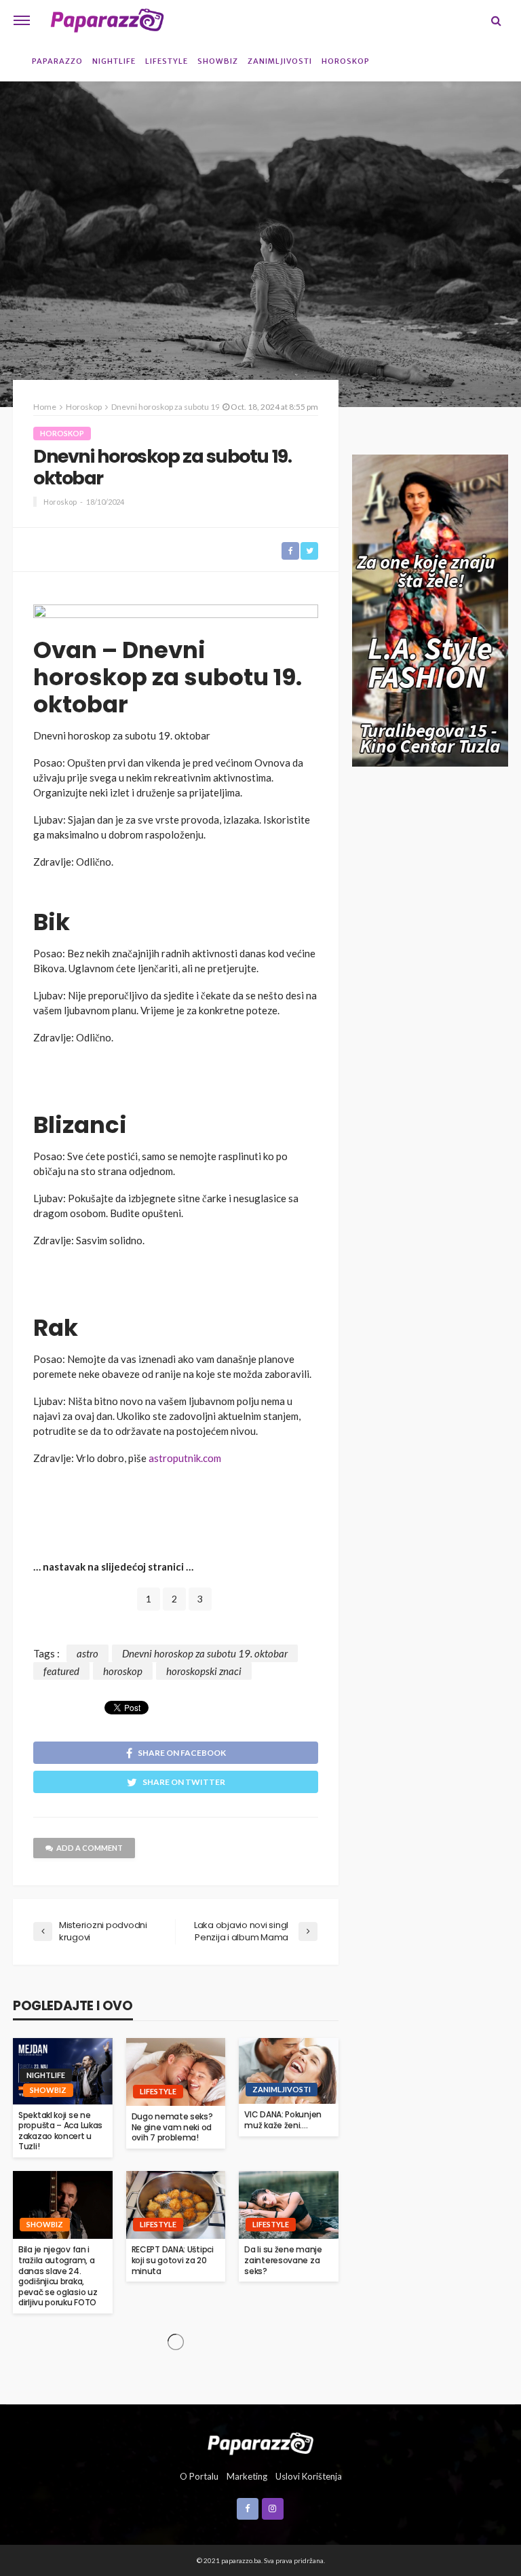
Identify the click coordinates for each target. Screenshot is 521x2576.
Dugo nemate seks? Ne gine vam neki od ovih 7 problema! (172, 2127)
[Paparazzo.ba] (107, 20)
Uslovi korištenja (309, 2476)
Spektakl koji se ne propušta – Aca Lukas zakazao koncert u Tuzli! (60, 2131)
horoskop (123, 1671)
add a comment (90, 1848)
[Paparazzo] (260, 2442)
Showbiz (218, 61)
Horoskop (346, 61)
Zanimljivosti (280, 61)
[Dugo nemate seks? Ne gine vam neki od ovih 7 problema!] (176, 2072)
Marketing (247, 2476)
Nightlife (114, 61)
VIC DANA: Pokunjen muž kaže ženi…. (283, 2120)
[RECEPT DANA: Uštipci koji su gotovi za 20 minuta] (176, 2205)
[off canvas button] (22, 20)
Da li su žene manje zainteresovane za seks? (283, 2260)
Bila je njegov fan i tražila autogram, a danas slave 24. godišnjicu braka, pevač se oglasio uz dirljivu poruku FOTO (58, 2276)
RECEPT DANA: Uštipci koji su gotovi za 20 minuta (173, 2260)
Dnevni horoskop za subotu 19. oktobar (205, 1653)
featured (61, 1671)
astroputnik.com (185, 1458)
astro (88, 1653)
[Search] (496, 20)
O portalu (199, 2476)
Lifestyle (167, 61)
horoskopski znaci (204, 1671)
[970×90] (176, 616)
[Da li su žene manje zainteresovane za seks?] (289, 2205)
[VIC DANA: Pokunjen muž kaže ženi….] (289, 2071)
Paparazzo (57, 61)
